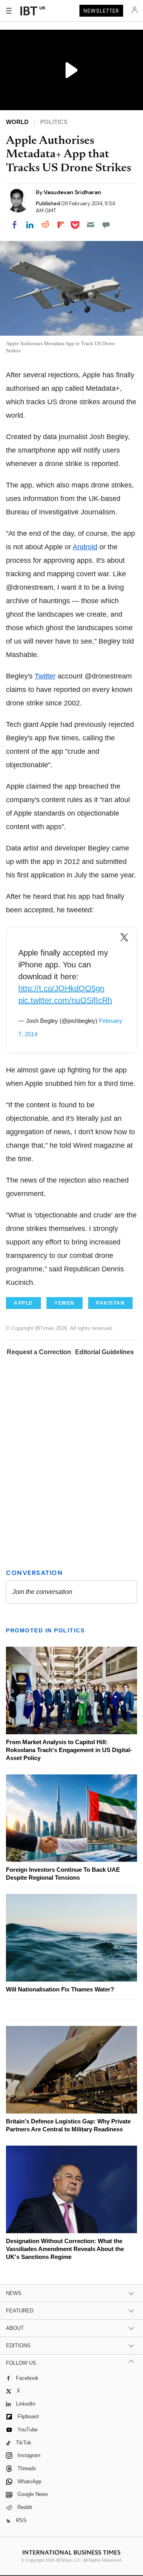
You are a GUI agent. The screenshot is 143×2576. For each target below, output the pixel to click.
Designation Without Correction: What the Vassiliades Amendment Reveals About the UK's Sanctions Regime (65, 2249)
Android (85, 547)
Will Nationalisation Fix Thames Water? (60, 1989)
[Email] (91, 225)
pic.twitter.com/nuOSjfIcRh (65, 1000)
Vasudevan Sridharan (72, 192)
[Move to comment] (106, 225)
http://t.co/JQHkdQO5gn (61, 988)
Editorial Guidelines (104, 1352)
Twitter (45, 676)
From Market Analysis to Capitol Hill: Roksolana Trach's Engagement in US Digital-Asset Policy (69, 1750)
